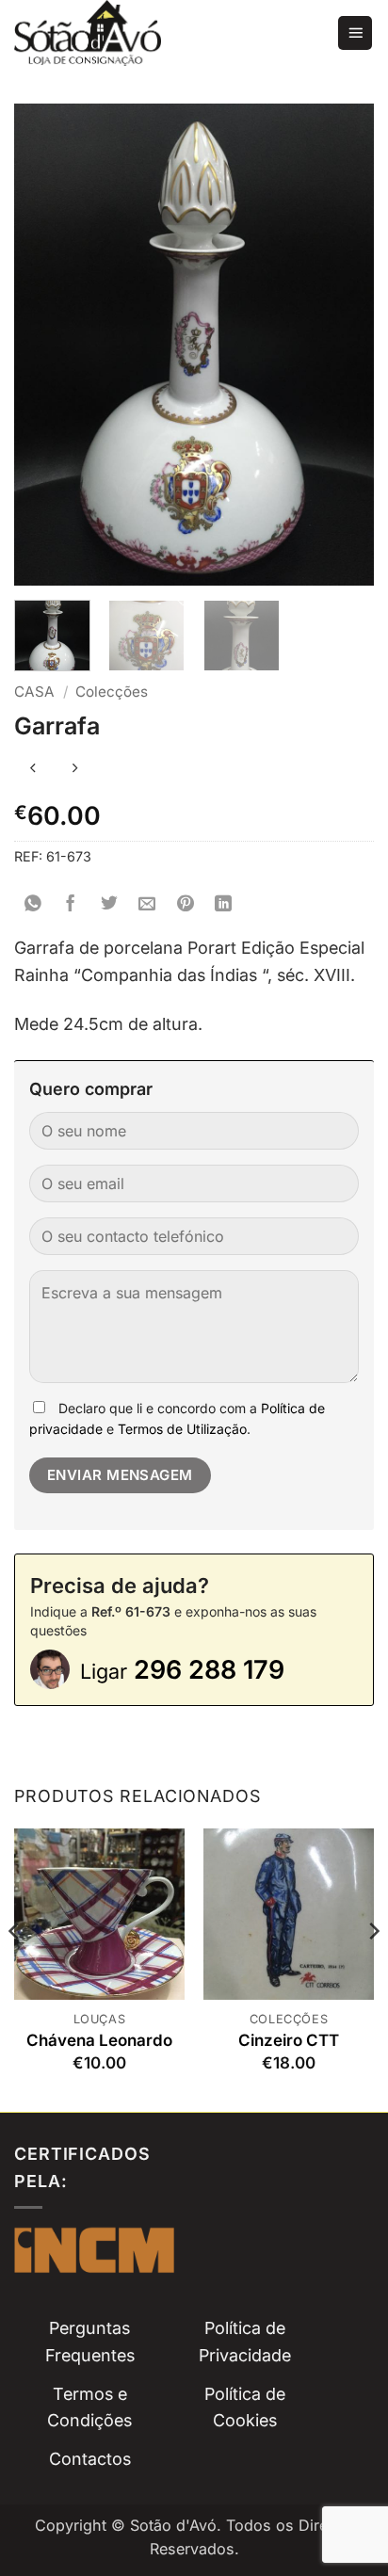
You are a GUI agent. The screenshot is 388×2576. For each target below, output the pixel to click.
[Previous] (15, 1968)
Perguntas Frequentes (90, 2342)
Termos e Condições (89, 2407)
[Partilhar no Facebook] (71, 904)
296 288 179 (182, 1670)
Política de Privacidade (245, 2342)
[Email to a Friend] (147, 904)
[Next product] (33, 770)
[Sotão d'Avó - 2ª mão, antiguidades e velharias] (169, 33)
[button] (355, 33)
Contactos (90, 2459)
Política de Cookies (245, 2407)
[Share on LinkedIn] (224, 904)
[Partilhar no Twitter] (110, 904)
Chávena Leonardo (99, 2040)
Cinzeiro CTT (289, 2040)
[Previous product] (75, 770)
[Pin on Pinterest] (186, 904)
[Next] (373, 1968)
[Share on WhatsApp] (33, 904)
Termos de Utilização (182, 1429)
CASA (34, 692)
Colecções (112, 692)
